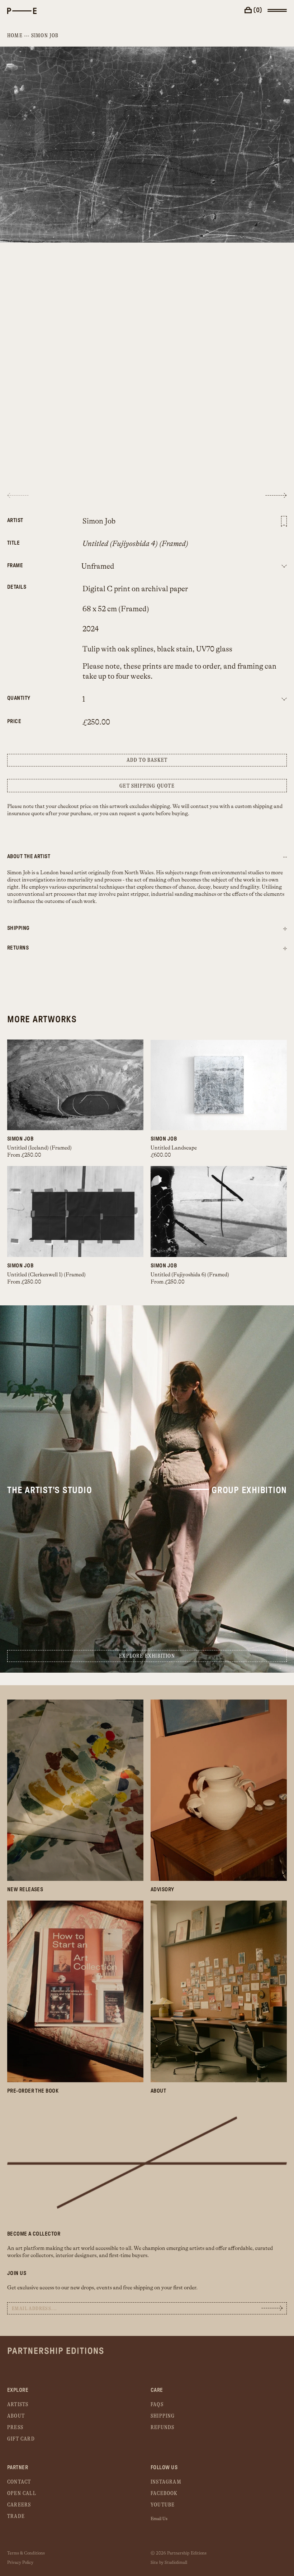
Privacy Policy (20, 2562)
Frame (15, 566)
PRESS (15, 2427)
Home (15, 36)
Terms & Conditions (26, 2553)
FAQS (157, 2405)
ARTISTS (18, 2405)
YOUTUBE (163, 2505)
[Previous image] (18, 495)
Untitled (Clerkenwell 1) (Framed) (46, 1275)
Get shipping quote (147, 786)
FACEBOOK (164, 2493)
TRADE (16, 2516)
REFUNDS (162, 2427)
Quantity (19, 698)
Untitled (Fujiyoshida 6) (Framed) (190, 1275)
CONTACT (19, 2482)
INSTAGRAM (166, 2482)
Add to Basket (147, 760)
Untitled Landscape (174, 1148)
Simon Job (45, 36)
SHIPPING (163, 2416)
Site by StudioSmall (169, 2562)
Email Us (159, 2519)
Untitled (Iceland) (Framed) (39, 1148)
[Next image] (276, 495)
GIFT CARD (21, 2439)
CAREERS (19, 2505)
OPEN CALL (22, 2493)
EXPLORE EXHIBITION (147, 1656)
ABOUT (16, 2416)
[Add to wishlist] (284, 521)
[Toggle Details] (285, 929)
